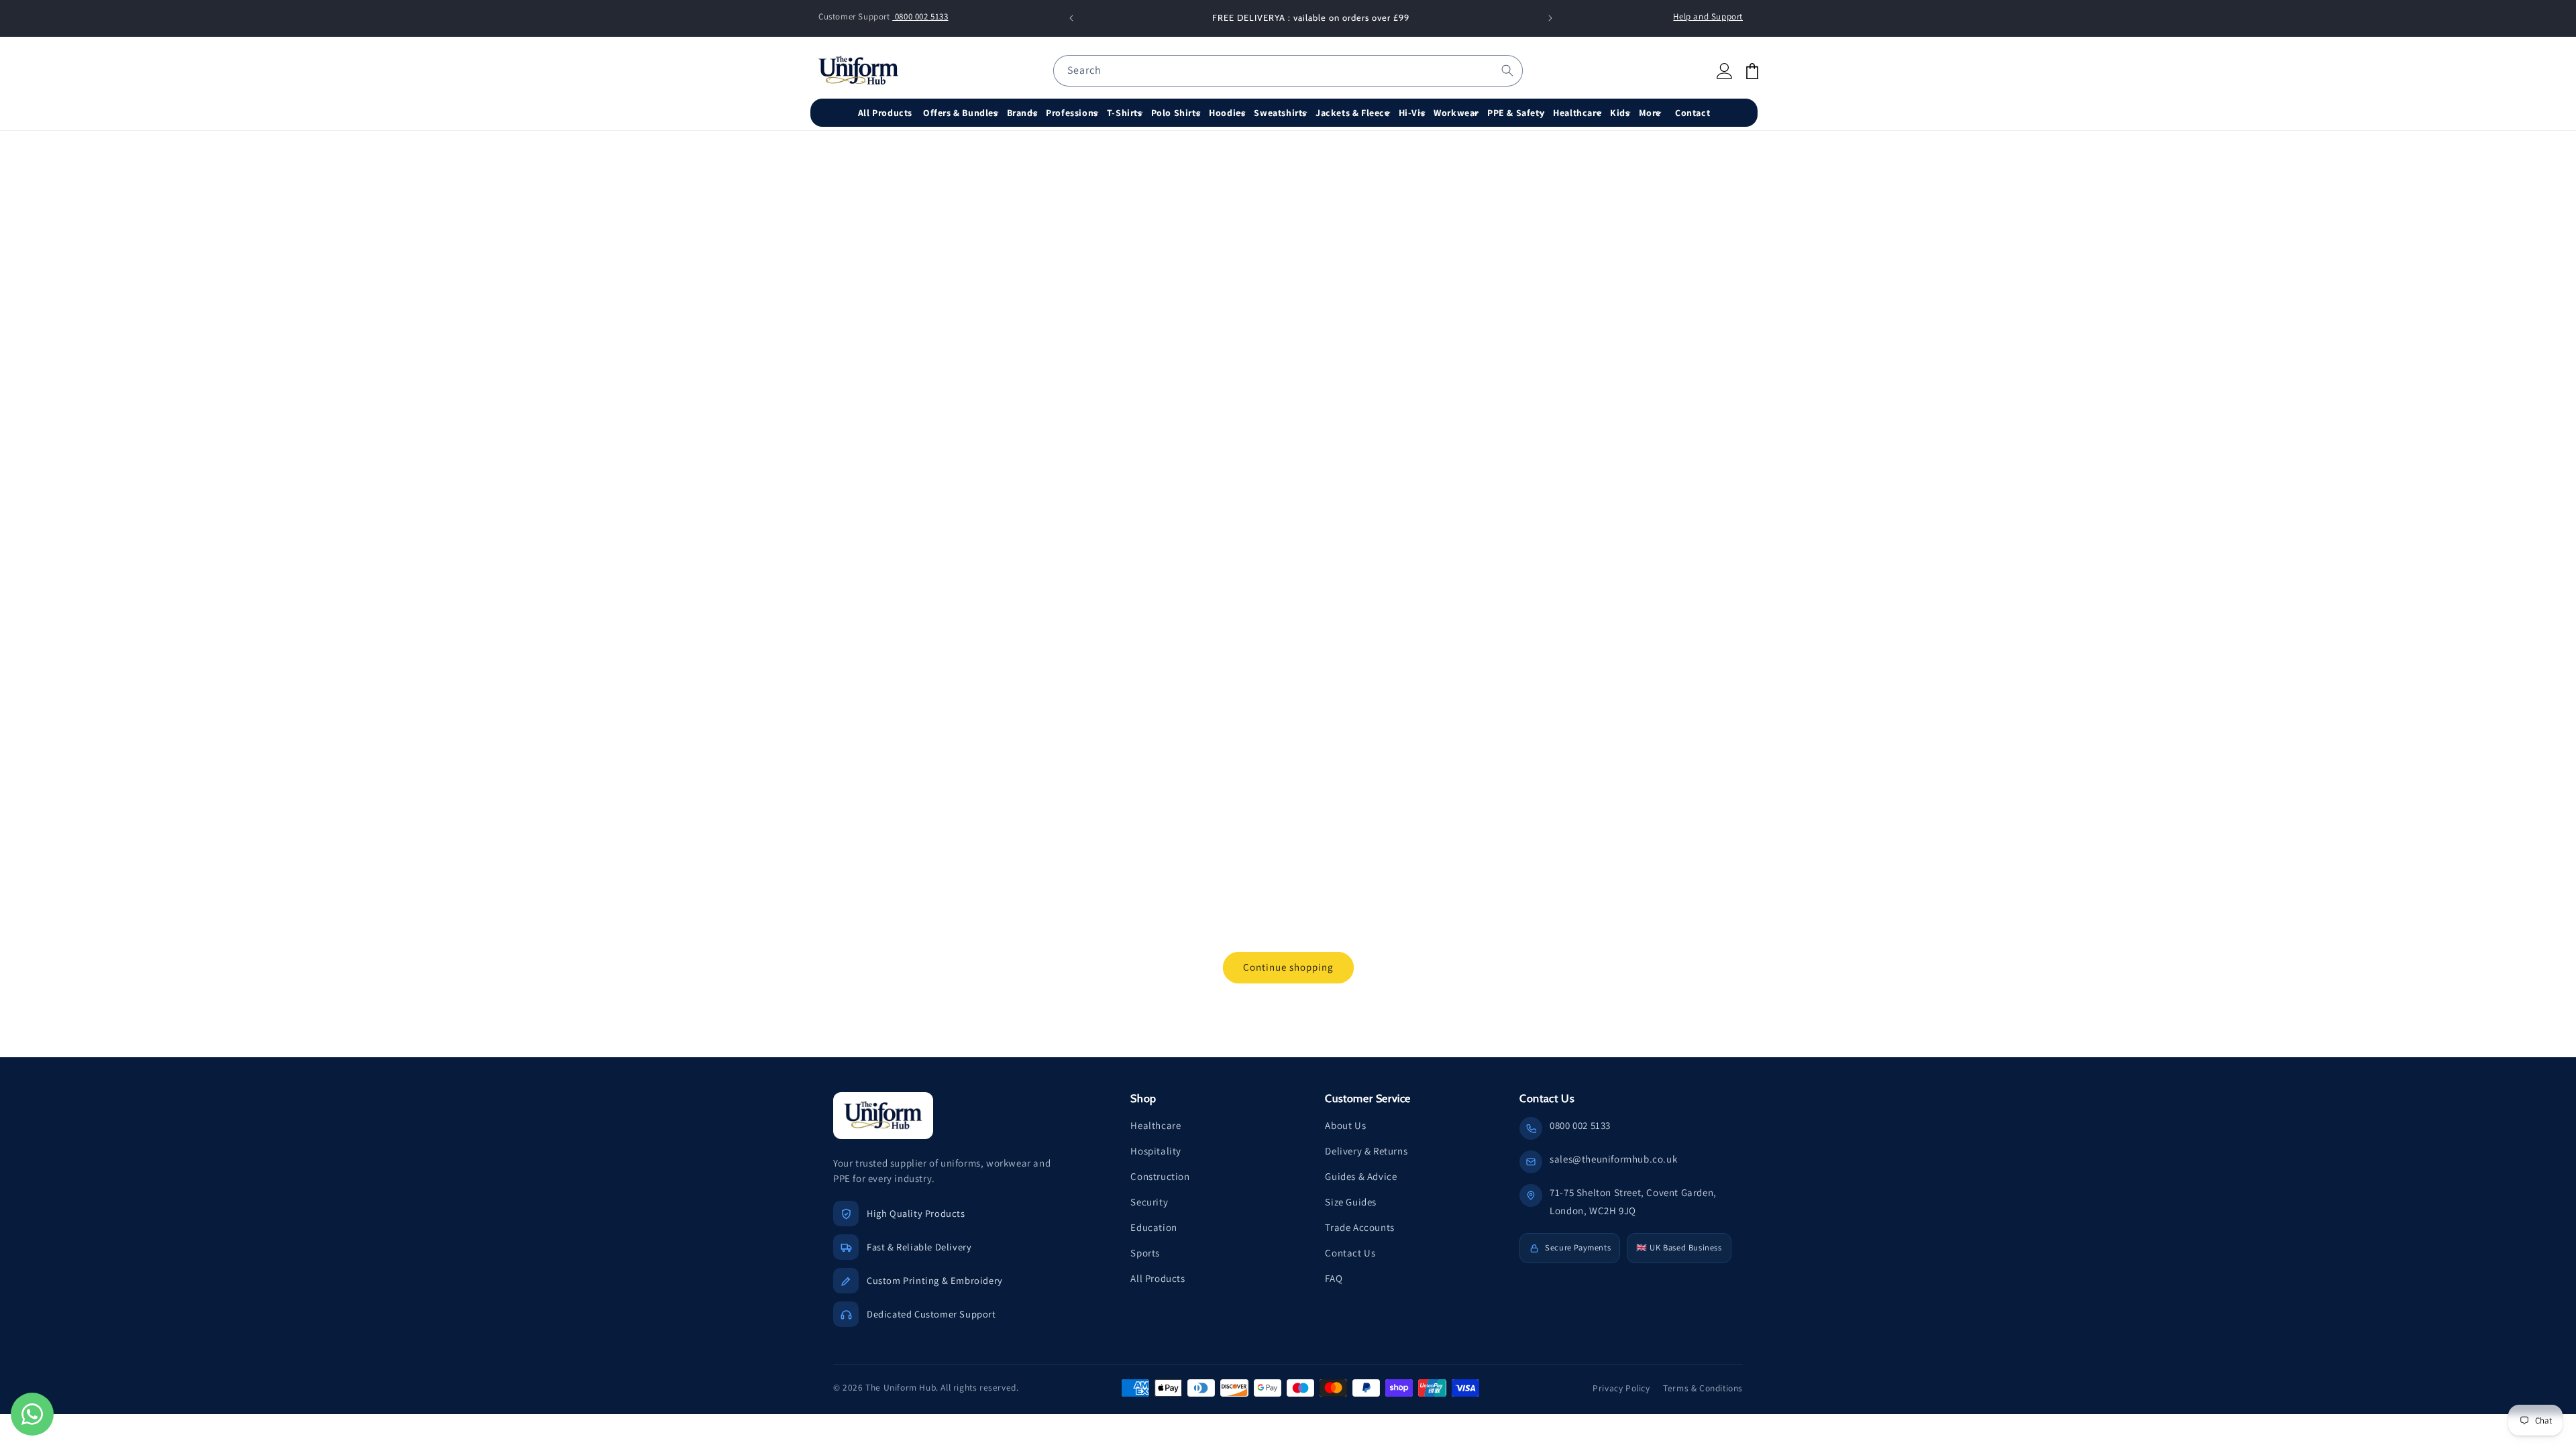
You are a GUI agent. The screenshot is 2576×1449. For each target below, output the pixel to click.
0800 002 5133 (920, 16)
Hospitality (1156, 1151)
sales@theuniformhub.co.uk (1613, 1159)
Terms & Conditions (1703, 1388)
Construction (1160, 1176)
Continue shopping (1288, 967)
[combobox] (1288, 71)
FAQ (1334, 1278)
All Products (1158, 1278)
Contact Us (1350, 1253)
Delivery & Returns (1366, 1151)
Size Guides (1351, 1202)
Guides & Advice (1361, 1176)
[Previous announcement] (1071, 18)
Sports (1145, 1253)
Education (1153, 1227)
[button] (962, 113)
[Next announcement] (1550, 18)
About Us (1345, 1125)
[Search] (1507, 70)
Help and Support (1708, 16)
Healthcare (1156, 1125)
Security (1149, 1202)
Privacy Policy (1621, 1388)
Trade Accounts (1359, 1227)
